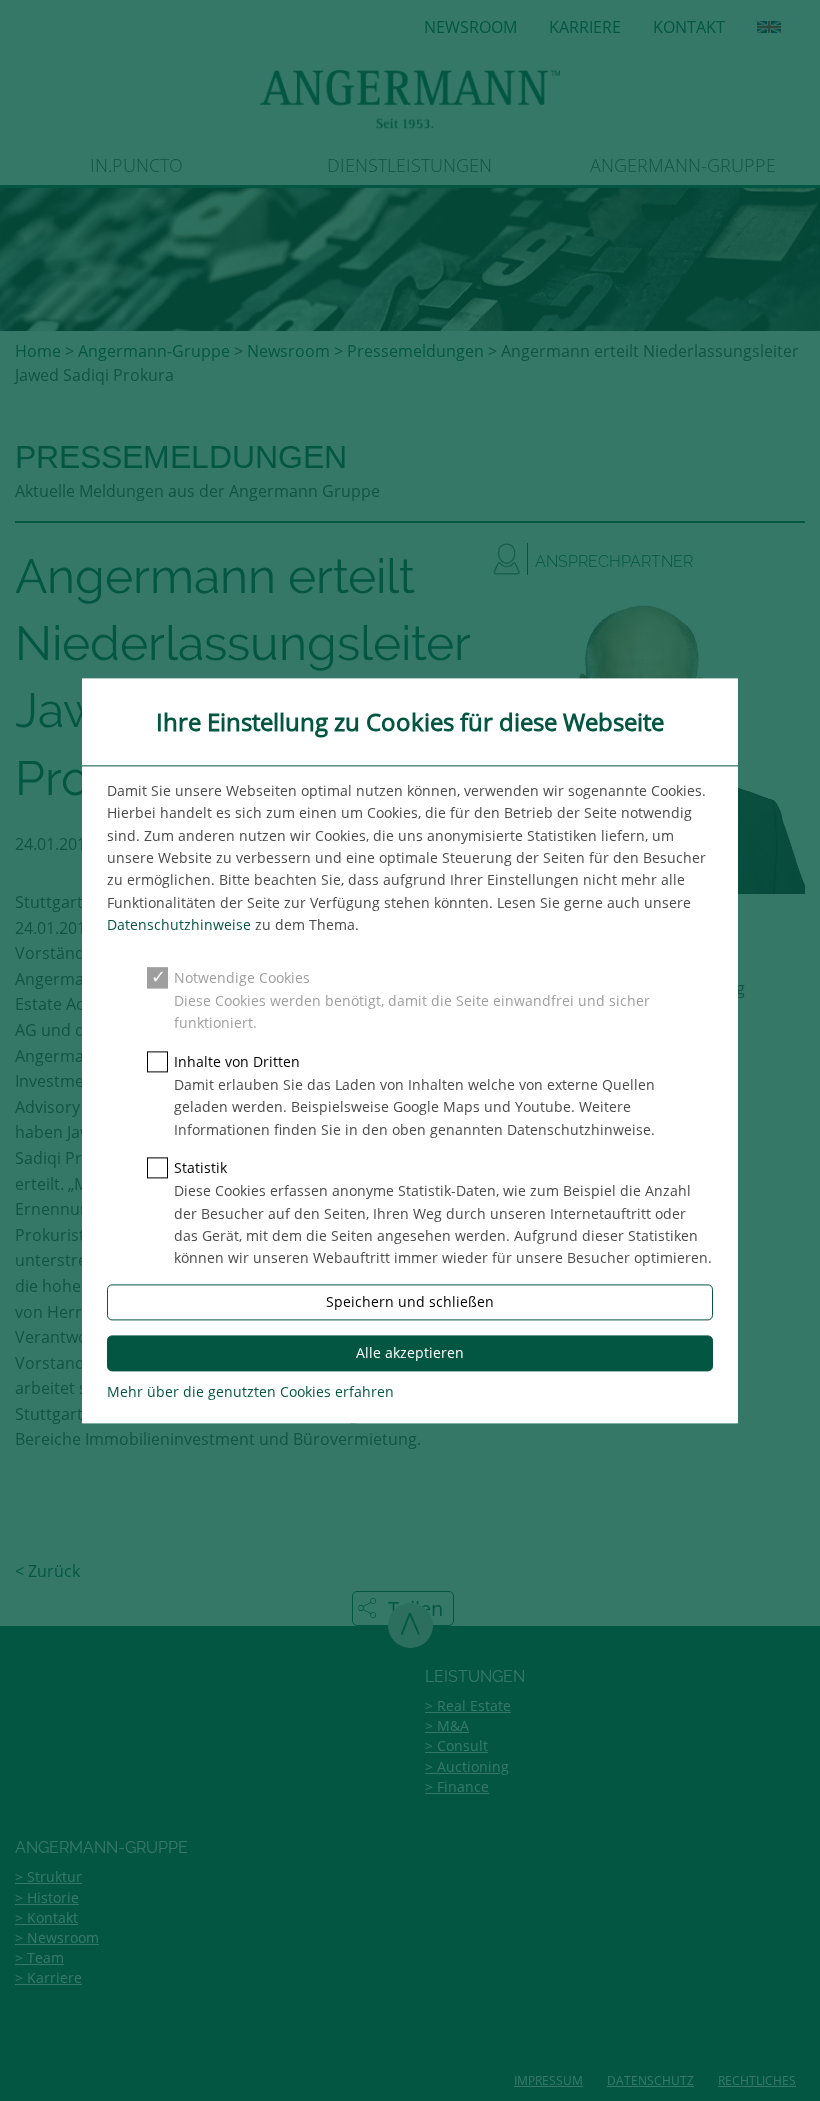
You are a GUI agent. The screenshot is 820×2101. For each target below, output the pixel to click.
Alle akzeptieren (410, 1352)
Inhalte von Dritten (237, 1061)
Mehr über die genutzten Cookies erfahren (250, 1391)
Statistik (200, 1167)
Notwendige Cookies (242, 977)
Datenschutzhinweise (179, 925)
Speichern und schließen (410, 1301)
